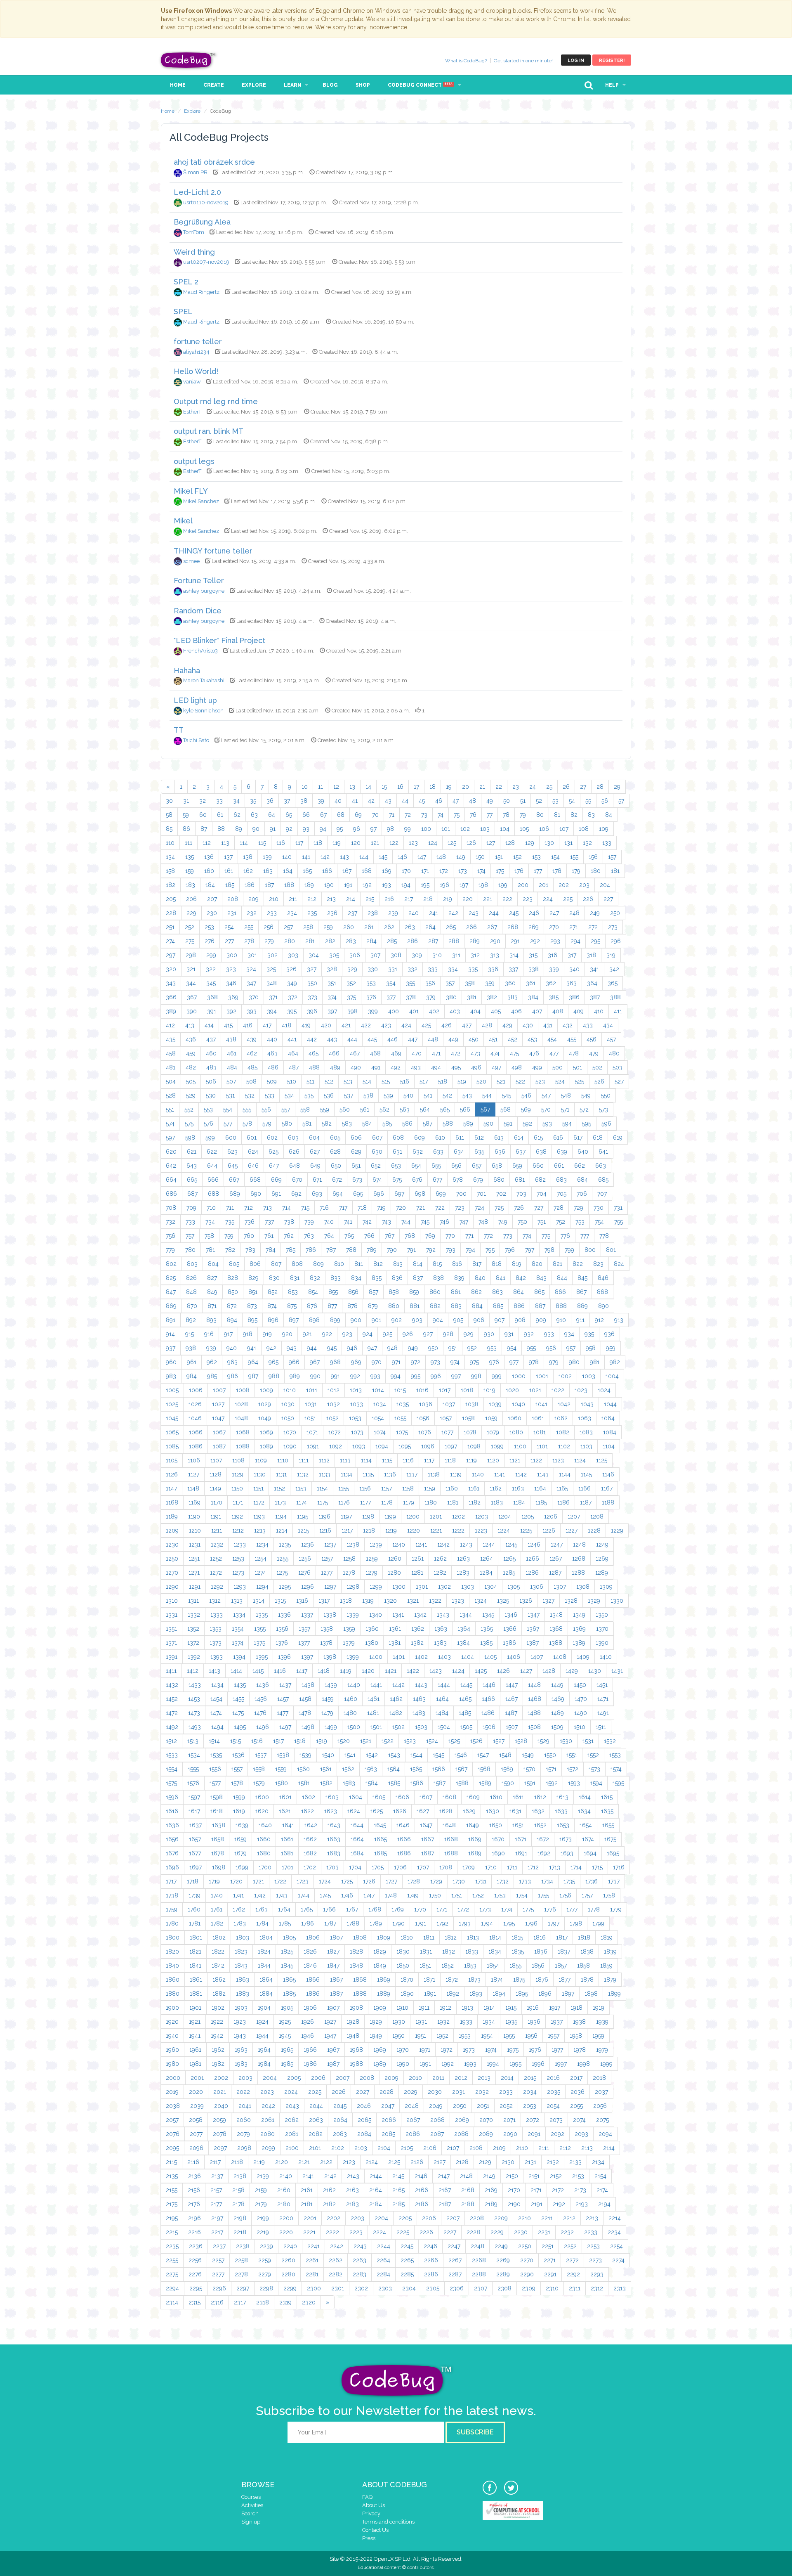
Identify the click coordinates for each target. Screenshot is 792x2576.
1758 (609, 1895)
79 (523, 815)
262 (389, 927)
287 (433, 941)
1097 (451, 1446)
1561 (326, 1769)
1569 (507, 1769)
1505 (466, 1727)
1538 (283, 1755)
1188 (608, 1502)
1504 (444, 1727)
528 (171, 1095)
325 (271, 969)
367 (192, 997)
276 (210, 941)
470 (417, 1053)
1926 (308, 2022)
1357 (304, 1629)
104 (505, 829)
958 (591, 1348)
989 (295, 1376)
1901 (195, 2008)
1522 (388, 1741)
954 (512, 1348)
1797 (554, 1923)
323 (231, 969)
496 (476, 1067)
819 (517, 1264)
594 (567, 1124)
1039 (495, 1404)
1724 (325, 1881)
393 (252, 1011)
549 (586, 1095)
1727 (391, 1881)
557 (286, 1109)
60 (203, 815)
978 (534, 1362)
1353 (216, 1629)
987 (253, 1376)
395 (292, 1011)
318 (591, 955)
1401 (399, 1657)
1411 (171, 1671)
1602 (309, 1797)
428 (487, 1025)
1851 (425, 1966)
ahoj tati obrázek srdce (214, 162)
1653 (563, 1825)
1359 (349, 1629)
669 (276, 1180)
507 (231, 1081)
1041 (541, 1404)
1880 (173, 1994)
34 (236, 801)
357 (450, 983)
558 (305, 1109)
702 (501, 1194)
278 (249, 941)
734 (210, 1222)
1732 (503, 1881)
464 (293, 1053)
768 (410, 1236)
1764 (284, 1909)
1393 (217, 1657)
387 (595, 997)
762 (289, 1236)
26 (566, 787)
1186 (563, 1502)
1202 (458, 1516)
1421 (391, 1671)
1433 (195, 1685)
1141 (500, 1474)
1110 (283, 1460)
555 (247, 1109)
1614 (585, 1797)
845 (582, 1278)
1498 (308, 1727)
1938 (579, 2022)
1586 (417, 1783)
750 (522, 1222)
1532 (610, 1741)
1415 (258, 1671)
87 (204, 829)
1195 (303, 1516)
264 (430, 927)
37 (287, 801)
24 (533, 787)
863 (497, 1292)
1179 (409, 1502)
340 (574, 969)
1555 (193, 1769)
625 (273, 1152)
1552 (593, 1755)
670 (297, 1180)
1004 (612, 1376)
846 (603, 1278)
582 (327, 1124)
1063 (585, 1418)
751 (542, 1222)
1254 (260, 1559)
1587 (440, 1783)
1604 (356, 1797)
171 (425, 871)
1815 (517, 1937)
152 (517, 857)
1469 (558, 1699)
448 (433, 1039)
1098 (474, 1446)
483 (211, 1067)
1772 (463, 1909)
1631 (515, 1811)
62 (237, 815)
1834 (495, 1952)
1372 (193, 1643)
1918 (576, 2008)
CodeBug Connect (420, 85)
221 (488, 899)
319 (611, 955)
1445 (466, 1685)
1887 (336, 1994)
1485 (465, 1713)
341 (594, 969)
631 (397, 1152)
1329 (594, 1601)
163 (268, 871)
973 (435, 1362)
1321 (413, 1601)
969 (356, 1362)
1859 (606, 1966)
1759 (172, 1909)
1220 (414, 1530)
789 (372, 1250)
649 (315, 1166)
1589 (485, 1783)
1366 (510, 1629)
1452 (172, 1699)
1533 (172, 1755)
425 (426, 1025)
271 (574, 927)
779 (170, 1250)
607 (377, 1138)
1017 (445, 1390)
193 (387, 885)
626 (294, 1152)
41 (355, 801)
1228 (594, 1530)
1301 (422, 1587)
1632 (538, 1811)
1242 (443, 1545)
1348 (556, 1615)
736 (250, 1222)
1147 (171, 1488)
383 (513, 997)
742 (367, 1222)
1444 (444, 1685)
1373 (216, 1643)
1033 (357, 1404)
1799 (598, 1923)
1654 (586, 1825)
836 (397, 1278)
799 (569, 1250)
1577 (215, 1783)
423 (386, 1025)
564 (425, 1109)
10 (305, 787)
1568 (484, 1769)
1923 (240, 2022)
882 (435, 1306)
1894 (499, 1994)
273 (613, 927)
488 (314, 1067)
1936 (534, 2022)
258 (308, 927)
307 (375, 955)
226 (588, 899)
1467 (511, 1699)
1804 (266, 1937)
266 (471, 927)
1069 (266, 1432)
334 (453, 969)
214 (351, 899)
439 (252, 1039)
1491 (603, 1713)
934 (569, 1334)
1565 (416, 1769)
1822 (218, 1952)
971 (396, 1362)
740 (329, 1222)
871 (212, 1306)
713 (268, 1208)
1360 (372, 1629)
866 (560, 1292)
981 (595, 1362)
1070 (290, 1432)
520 (481, 1081)
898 (314, 1320)
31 (186, 801)
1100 (520, 1446)
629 (356, 1152)
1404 (468, 1657)
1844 (264, 1966)
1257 (327, 1559)
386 (574, 997)
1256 (305, 1559)
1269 (602, 1559)
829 (253, 1278)
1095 (405, 1446)
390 (192, 1011)
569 (526, 1109)
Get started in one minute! (523, 61)
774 (527, 1236)
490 (356, 1067)
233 (272, 913)
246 (534, 913)
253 (209, 927)
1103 (586, 1446)
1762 (239, 1909)
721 (421, 1208)
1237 (330, 1545)
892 (191, 1320)
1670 (498, 1839)
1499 (331, 1727)
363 (572, 983)
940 (232, 1348)
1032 (334, 1404)
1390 (602, 1643)
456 (592, 1039)
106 (544, 829)
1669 (475, 1839)
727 (539, 1208)
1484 (442, 1713)
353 (371, 983)
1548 (505, 1755)
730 (599, 1208)
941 (252, 1348)
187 (269, 885)
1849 (380, 1966)
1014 (378, 1390)
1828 (356, 1952)
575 (189, 1124)
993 (375, 1376)
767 (390, 1236)
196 (444, 885)
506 (211, 1081)
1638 (219, 1825)
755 (619, 1222)
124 (433, 843)
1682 (310, 1853)
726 (519, 1208)
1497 (285, 1727)
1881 (196, 1994)
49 (490, 801)
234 (292, 913)
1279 (371, 1573)
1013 (356, 1390)
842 (521, 1278)
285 (392, 941)
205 (171, 899)
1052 (332, 1418)
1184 (519, 1502)
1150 (237, 1488)
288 (454, 941)
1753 (500, 1895)
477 (554, 1053)
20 (466, 787)
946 (352, 1348)
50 (507, 801)
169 (387, 871)
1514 (214, 1741)
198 (483, 885)
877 (332, 1306)
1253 (238, 1559)
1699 (242, 1867)
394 (272, 1011)
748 (483, 1222)
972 (416, 1362)
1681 (287, 1853)
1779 (616, 1909)
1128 (216, 1474)
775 (546, 1236)
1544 (416, 1755)
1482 (396, 1713)
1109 (261, 1460)
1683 (334, 1853)
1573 (594, 1769)
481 (171, 1067)
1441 (376, 1685)
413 (190, 1025)
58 (169, 815)
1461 (374, 1699)
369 (233, 997)
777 (585, 1236)
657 (477, 1166)
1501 (376, 1727)
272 (593, 927)
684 (582, 1180)
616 (558, 1138)
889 (582, 1306)
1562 (348, 1769)
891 (171, 1320)
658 (497, 1166)
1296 (308, 1587)
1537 (261, 1755)
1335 (262, 1615)
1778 (594, 1909)
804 (213, 1264)
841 (501, 1278)
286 (412, 941)
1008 (243, 1390)
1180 (431, 1502)
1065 (172, 1432)
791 (411, 1250)
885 (498, 1306)
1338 (330, 1615)
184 (210, 885)
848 (191, 1292)
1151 (258, 1488)
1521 (366, 1741)
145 (383, 857)
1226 (549, 1530)
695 (358, 1194)
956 (551, 1348)
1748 (391, 1895)
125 (452, 843)
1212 (238, 1530)
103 (485, 829)
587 (428, 1124)
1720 (236, 1881)
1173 (280, 1502)
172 (444, 871)
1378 (326, 1643)
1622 (308, 1811)
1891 (430, 1994)
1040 (519, 1404)
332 (412, 969)
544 (487, 1095)
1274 (260, 1573)
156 (593, 857)
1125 (602, 1460)
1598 (217, 1797)
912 (599, 1320)
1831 (426, 1952)
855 (333, 1292)
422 (366, 1025)
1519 (322, 1741)
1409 (583, 1657)
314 (514, 955)
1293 (240, 1587)
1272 (216, 1573)
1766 (329, 1909)
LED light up (195, 700)
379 (431, 997)
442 (312, 1039)
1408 (560, 1657)
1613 (562, 1797)
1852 (448, 1966)
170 (406, 871)
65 (289, 815)
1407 (537, 1657)
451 (493, 1039)
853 (293, 1292)
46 (439, 801)
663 (601, 1166)
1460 (351, 1699)
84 (609, 815)
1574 (616, 1769)
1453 (194, 1699)
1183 (497, 1502)
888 (561, 1306)
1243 (466, 1545)
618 (598, 1138)
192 (367, 885)
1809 (384, 1937)
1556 (215, 1769)
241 (434, 913)
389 (171, 1011)
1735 (569, 1881)
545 (507, 1095)
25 (549, 787)
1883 (243, 1994)
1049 (265, 1418)
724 (480, 1208)
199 (503, 885)
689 (235, 1194)
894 (232, 1320)
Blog (330, 85)
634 (459, 1152)
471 (436, 1053)
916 (209, 1334)
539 (388, 1095)
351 (332, 983)
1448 (534, 1685)
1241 (421, 1545)
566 (465, 1109)
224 (548, 899)
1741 (238, 1895)
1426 (503, 1671)
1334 (239, 1615)
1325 (503, 1601)
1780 (172, 1923)
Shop (363, 85)
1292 (217, 1587)
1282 (440, 1573)
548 (566, 1095)
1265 (509, 1559)
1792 (442, 1923)
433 (588, 1025)
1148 (193, 1488)
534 (289, 1095)
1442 (398, 1685)
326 (291, 969)
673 (357, 1180)
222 (507, 899)
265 (451, 927)
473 (475, 1053)
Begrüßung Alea (202, 222)
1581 (304, 1783)
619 (618, 1138)
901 (376, 1320)
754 (599, 1222)
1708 (446, 1867)
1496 (263, 1727)
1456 (261, 1699)
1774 (507, 1909)
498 (517, 1067)
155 (574, 857)
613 (499, 1138)
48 (473, 801)
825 (171, 1278)
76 (473, 815)
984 (192, 1376)
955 (531, 1348)
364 (592, 983)
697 (399, 1194)
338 (534, 969)
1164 (540, 1488)
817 (477, 1264)
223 (528, 899)
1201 (436, 1516)
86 (186, 829)
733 (190, 1222)
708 (171, 1208)
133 (607, 843)
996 (436, 1376)
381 (472, 997)
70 (375, 815)
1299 (376, 1587)
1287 (555, 1573)
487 (294, 1067)
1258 (349, 1559)
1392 (194, 1657)
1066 (196, 1432)
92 (289, 829)
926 (408, 1334)
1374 (238, 1643)
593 (547, 1124)
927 (428, 1334)
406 (516, 1011)
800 (590, 1250)
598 (190, 1138)
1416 (280, 1671)
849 (212, 1292)
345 (211, 983)
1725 (347, 1881)
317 (572, 955)
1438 (308, 1685)
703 (521, 1194)
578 (247, 1124)
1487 (511, 1713)
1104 (609, 1446)
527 (619, 1081)
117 (299, 843)
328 (332, 969)
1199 (390, 1516)
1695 (613, 1853)
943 (292, 1348)
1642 (311, 1825)
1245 (511, 1545)
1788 (353, 1923)
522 (520, 1081)
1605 (379, 1797)
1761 (217, 1909)
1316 (302, 1601)
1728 (414, 1881)
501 (577, 1067)
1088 (243, 1446)
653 (396, 1166)
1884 (266, 1994)
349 (292, 983)
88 (221, 829)
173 (463, 871)
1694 (590, 1853)
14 (368, 787)
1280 (394, 1573)
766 (369, 1236)
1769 (398, 1909)
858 (394, 1292)
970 (377, 1362)
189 (309, 885)
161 (229, 871)
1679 (240, 1853)
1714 (576, 1867)
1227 (572, 1530)
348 (272, 983)
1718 (193, 1881)
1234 (262, 1545)
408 (558, 1011)
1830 (403, 1952)
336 (493, 969)
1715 (597, 1867)
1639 (242, 1825)
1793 (465, 1923)
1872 (452, 1980)
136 (209, 857)
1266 (533, 1559)
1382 (417, 1643)
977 (514, 1362)
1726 (369, 1881)
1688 (451, 1853)
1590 (508, 1783)
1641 (288, 1825)
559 (325, 1109)
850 (233, 1292)
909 (541, 1320)
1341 (398, 1615)
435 (171, 1039)
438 (231, 1039)
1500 (354, 1727)
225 (568, 899)
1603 (332, 1797)
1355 (260, 1629)
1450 (580, 1685)
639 (562, 1152)
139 (267, 857)
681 (520, 1180)
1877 (565, 1980)
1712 (533, 1867)
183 (190, 885)
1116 (408, 1460)
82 (574, 815)
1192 (237, 1516)
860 (435, 1292)
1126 (172, 1474)
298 (191, 955)
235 (312, 913)
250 (615, 913)
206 (191, 899)
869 (171, 1306)
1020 (512, 1390)
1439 (331, 1685)
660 (538, 1166)
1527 (499, 1741)
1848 (356, 1966)
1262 (440, 1559)
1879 (610, 1980)
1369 (579, 1629)
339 (554, 969)
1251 (194, 1559)
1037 (449, 1404)
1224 (504, 1530)
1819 (607, 1937)
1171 (238, 1502)
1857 (561, 1966)
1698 (219, 1867)
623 (232, 1152)
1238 (353, 1545)
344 (191, 983)
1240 (399, 1545)
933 (549, 1334)
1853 (470, 1966)
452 (513, 1039)
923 (347, 1334)
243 (474, 913)
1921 (195, 2022)
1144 (565, 1474)
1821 (195, 1952)
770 (450, 1236)
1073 (357, 1432)
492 (396, 1067)
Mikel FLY (191, 491)
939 (211, 1348)
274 (170, 941)
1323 (458, 1601)
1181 (453, 1502)
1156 (365, 1488)
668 (255, 1180)
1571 (551, 1769)
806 (255, 1264)
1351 (171, 1629)
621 (192, 1152)
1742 (260, 1895)
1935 (511, 2022)
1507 (512, 1727)
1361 (395, 1629)
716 (324, 1208)
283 (351, 941)
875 (292, 1306)
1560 (303, 1769)
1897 (568, 1994)
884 (477, 1306)
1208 (597, 1516)
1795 (509, 1923)
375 (351, 997)
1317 (324, 1601)
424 (406, 1025)
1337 (307, 1615)
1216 (325, 1530)
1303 (468, 1587)
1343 (443, 1615)
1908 (356, 2008)
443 (332, 1039)
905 (458, 1320)
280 (290, 941)
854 (313, 1292)
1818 (584, 1937)
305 (334, 955)
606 (356, 1138)
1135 (368, 1474)
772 (488, 1236)
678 (458, 1180)
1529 (543, 1741)
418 (286, 1025)
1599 (239, 1797)
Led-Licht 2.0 (197, 192)
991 (335, 1376)
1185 (541, 1502)
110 (170, 843)
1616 (172, 1811)
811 (359, 1264)
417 (267, 1025)
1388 (556, 1643)
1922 (217, 2022)
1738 (172, 1895)
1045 (172, 1418)
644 (212, 1166)
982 (615, 1362)
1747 (369, 1895)
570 (546, 1109)
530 (211, 1095)
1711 (512, 1867)
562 (384, 1109)
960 (171, 1362)
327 (312, 969)
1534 (194, 1755)
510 (292, 1081)
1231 (195, 1545)
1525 (454, 1741)
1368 (556, 1629)
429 (507, 1025)
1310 (172, 1601)
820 (537, 1264)
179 (576, 871)
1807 (336, 1937)
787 (331, 1250)
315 (533, 955)
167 (347, 871)
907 (500, 1320)
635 (479, 1152)
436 (191, 1039)
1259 (372, 1559)
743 (387, 1222)
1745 (325, 1895)
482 (191, 1067)
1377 (304, 1643)
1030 (288, 1404)
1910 (402, 2008)
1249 (602, 1545)
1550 (550, 1755)
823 (598, 1264)
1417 (302, 1671)
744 (406, 1222)
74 (441, 815)
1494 (217, 1727)
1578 (237, 1783)
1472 (172, 1713)
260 (349, 927)
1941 (195, 2036)
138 (248, 857)
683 (561, 1180)
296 (616, 941)
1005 (172, 1390)
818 (497, 1264)
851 (253, 1292)
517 (424, 1081)
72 (408, 815)
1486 (488, 1713)
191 (348, 885)
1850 (403, 1966)
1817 (562, 1937)
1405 (490, 1657)
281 (310, 941)
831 (295, 1278)
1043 (587, 1404)
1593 (574, 1783)
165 (307, 871)
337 (513, 969)
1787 (330, 1923)
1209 (172, 1530)
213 (331, 899)
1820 (172, 1952)
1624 (354, 1811)
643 (192, 1166)
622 (212, 1152)
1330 (617, 1601)
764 (329, 1236)
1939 (602, 2022)
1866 (313, 1980)
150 (480, 857)
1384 (463, 1643)
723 (460, 1208)
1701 (288, 1867)
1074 (380, 1432)
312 (475, 955)
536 (329, 1095)
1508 (534, 1727)
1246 (534, 1545)
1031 (311, 1404)
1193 (259, 1516)
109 (604, 829)
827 (212, 1278)
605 (335, 1138)
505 (191, 1081)
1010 (290, 1390)
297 (171, 955)
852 (273, 1292)
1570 (529, 1769)
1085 (172, 1446)
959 (611, 1348)
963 (232, 1362)
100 (426, 829)
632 (418, 1152)
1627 (423, 1811)
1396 (284, 1657)
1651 (518, 1825)
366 (171, 997)
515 (386, 1081)
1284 (486, 1573)
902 (397, 1320)
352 (351, 983)
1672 (543, 1839)
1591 (530, 1783)
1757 (587, 1895)
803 (192, 1264)
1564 (394, 1769)
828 (233, 1278)
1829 (380, 1952)
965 (273, 1362)
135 (190, 857)
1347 (534, 1615)
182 (171, 885)
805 (234, 1264)
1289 (602, 1573)
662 (580, 1166)
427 (467, 1025)
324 (251, 969)
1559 (281, 1769)
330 (373, 969)
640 (583, 1152)
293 (555, 941)
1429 (572, 1671)
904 (438, 1320)
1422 (413, 1671)
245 (514, 913)
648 (295, 1166)
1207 (574, 1516)
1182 (475, 1502)
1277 (327, 1573)
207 (212, 899)
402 (434, 1011)
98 (390, 829)
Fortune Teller (199, 581)
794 (470, 1250)
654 (416, 1166)
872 (232, 1306)
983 (171, 1376)
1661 (287, 1839)
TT (179, 730)
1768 (375, 1909)
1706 (400, 1867)
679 (478, 1180)
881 (415, 1306)
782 (230, 1250)
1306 (537, 1587)
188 (289, 885)
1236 (308, 1545)
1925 (285, 2022)
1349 (579, 1615)
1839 (610, 1952)
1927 (330, 2022)
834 (356, 1278)
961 (192, 1362)
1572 (573, 1769)
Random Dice (198, 611)
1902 (218, 2008)
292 (535, 941)
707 (602, 1194)
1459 (328, 1699)
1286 (532, 1573)
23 (516, 787)
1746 (347, 1895)
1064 (608, 1418)
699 (441, 1194)
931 (509, 1334)
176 (519, 871)
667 (234, 1180)
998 (476, 1376)
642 (171, 1166)
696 (379, 1194)
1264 (487, 1559)
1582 (326, 1783)
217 (409, 899)
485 (252, 1067)
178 (557, 871)
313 (495, 955)
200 (523, 885)
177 (538, 871)
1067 (219, 1432)
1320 (390, 1601)
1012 (334, 1390)
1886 (313, 1994)
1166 (585, 1488)
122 (394, 843)
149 (461, 857)
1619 (239, 1811)
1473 (194, 1713)
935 (589, 1334)
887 (540, 1306)
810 (339, 1264)
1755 (543, 1895)
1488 (534, 1713)
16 (400, 787)
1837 (564, 1952)
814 (418, 1264)
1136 (390, 1474)
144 (364, 857)
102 (465, 829)
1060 (515, 1418)
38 (304, 801)
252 (190, 927)
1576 (193, 1783)
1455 (238, 1699)
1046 (195, 1418)
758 (209, 1236)
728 (559, 1208)
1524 (432, 1741)
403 (455, 1011)
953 (492, 1348)
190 (329, 885)
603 (293, 1138)
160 (209, 871)
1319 (368, 1601)
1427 (526, 1671)
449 (453, 1039)
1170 (217, 1502)
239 (393, 913)
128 (510, 843)
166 (327, 871)
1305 (514, 1587)
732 (171, 1222)
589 (468, 1124)
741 (348, 1222)
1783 (240, 1923)
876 (312, 1306)
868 (602, 1292)
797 (530, 1250)
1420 (368, 1671)
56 (605, 801)
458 (171, 1053)
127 (491, 843)
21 (482, 787)
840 (480, 1278)
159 (190, 871)
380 (451, 997)
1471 (603, 1699)
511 (310, 1081)
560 (345, 1109)
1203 (482, 1516)
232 (252, 913)
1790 (398, 1923)
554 (228, 1109)
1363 (441, 1629)
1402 (421, 1657)
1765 (307, 1909)
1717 (171, 1881)
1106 (194, 1460)
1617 (194, 1811)
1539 (305, 1755)
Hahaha (187, 671)
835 (377, 1278)
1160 (452, 1488)
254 (229, 927)
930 (489, 1334)
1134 (346, 1474)
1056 (423, 1418)
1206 (551, 1516)
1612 (540, 1797)
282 (330, 941)
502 (597, 1067)
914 (170, 1334)
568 (506, 1109)
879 (373, 1306)
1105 (172, 1460)
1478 (305, 1713)
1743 (282, 1895)
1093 (359, 1446)
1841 (195, 1966)
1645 (380, 1825)
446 (392, 1039)
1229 (617, 1530)
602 (272, 1138)
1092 (336, 1446)
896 (273, 1320)
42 (371, 801)
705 (562, 1194)
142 (325, 857)
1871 (429, 1980)
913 (619, 1320)
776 (565, 1236)
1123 (558, 1460)
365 (613, 983)
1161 (474, 1488)
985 (212, 1376)
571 (565, 1109)
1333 (217, 1615)
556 (266, 1109)
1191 (216, 1516)
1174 (302, 1502)
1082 (563, 1432)
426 (447, 1025)
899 (335, 1320)
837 (418, 1278)
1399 (353, 1657)
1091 (313, 1446)
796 (510, 1250)
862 (476, 1292)
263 (410, 927)
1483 (419, 1713)
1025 (172, 1404)
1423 (436, 1671)
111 (189, 843)
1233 (240, 1545)
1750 (435, 1895)
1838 (587, 1952)
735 (230, 1222)
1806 (313, 1937)
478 (574, 1053)
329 (352, 969)
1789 (376, 1923)
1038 (472, 1404)
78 (506, 815)
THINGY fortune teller (213, 551)
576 (209, 1124)
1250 (172, 1559)
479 (594, 1053)
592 (527, 1124)
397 (332, 1011)
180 (596, 871)
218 (428, 899)
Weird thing (194, 252)
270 (554, 927)
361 (531, 983)
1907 (333, 2008)
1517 (278, 1741)
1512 (171, 1741)
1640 (265, 1825)
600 (231, 1138)
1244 (489, 1545)
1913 (467, 2008)
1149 (215, 1488)
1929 (376, 2022)
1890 (407, 1994)
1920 (172, 2022)
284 (371, 941)
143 (344, 857)
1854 (493, 1966)
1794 (487, 1923)
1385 (486, 1643)
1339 (353, 1615)
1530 (566, 1741)
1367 (533, 1629)
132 (587, 843)
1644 (357, 1825)
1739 (194, 1895)
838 (438, 1278)
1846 (310, 1966)
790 (392, 1250)
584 (367, 1124)
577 (228, 1124)
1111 (304, 1460)
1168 (172, 1502)
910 (561, 1320)
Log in (576, 60)
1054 (378, 1418)
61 (220, 815)
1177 (365, 1502)
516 (405, 1081)
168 (367, 871)
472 (456, 1053)
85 (169, 829)
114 (244, 843)
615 (538, 1138)
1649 (473, 1825)
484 (232, 1067)
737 (269, 1222)
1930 (399, 2022)
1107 (216, 1460)
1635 (607, 1811)
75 (457, 815)
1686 (404, 1853)
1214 (282, 1530)
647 (274, 1166)
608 (398, 1138)
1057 (446, 1418)
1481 (373, 1713)
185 (230, 885)
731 (618, 1208)
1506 (489, 1727)
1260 (395, 1559)
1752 (478, 1895)
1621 (285, 1811)
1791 (421, 1923)
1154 (322, 1488)
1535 (216, 1755)
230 (212, 913)
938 (191, 1348)
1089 (266, 1446)
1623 (331, 1811)
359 (490, 983)
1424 (458, 1671)
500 (557, 1067)
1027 (218, 1404)
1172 (259, 1502)
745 (425, 1222)
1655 (608, 1825)
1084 (610, 1432)
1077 (447, 1432)
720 (401, 1208)
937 (171, 1348)
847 (171, 1292)
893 (211, 1320)
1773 (485, 1909)
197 (464, 885)
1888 (360, 1994)
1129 (238, 1474)
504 (171, 1081)
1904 (264, 2008)
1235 (285, 1545)
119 (337, 843)
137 (228, 857)
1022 (558, 1390)
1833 (472, 1952)
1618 (217, 1811)
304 (314, 955)
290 (495, 941)
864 (519, 1292)
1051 (310, 1418)
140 (287, 857)
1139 (456, 1474)
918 (248, 1334)
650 (336, 1166)
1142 (521, 1474)
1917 (555, 2008)
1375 (259, 1643)
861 (456, 1292)
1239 (376, 1545)
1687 (428, 1853)
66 (306, 815)
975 (474, 1362)
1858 (583, 1966)
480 (614, 1053)
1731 (481, 1881)
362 (551, 983)
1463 (419, 1699)
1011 (312, 1390)
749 (503, 1222)
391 (212, 1011)
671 (317, 1180)
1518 (300, 1741)
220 (468, 899)
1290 (172, 1587)
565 (445, 1109)
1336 (284, 1615)
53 (555, 801)
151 (499, 857)
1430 (595, 1671)
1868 (360, 1980)
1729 (436, 1881)
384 (533, 997)
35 (253, 801)
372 (293, 997)
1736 (592, 1881)
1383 (440, 1643)
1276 (304, 1573)
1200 (413, 1516)
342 (614, 969)
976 (494, 1362)
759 (229, 1236)
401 (414, 1011)
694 (338, 1194)
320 (171, 969)
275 (190, 941)
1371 (171, 1643)
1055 (400, 1418)
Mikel (183, 521)
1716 (619, 1867)
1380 (372, 1643)
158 (170, 871)
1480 (350, 1713)
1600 (262, 1797)
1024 (604, 1390)
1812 (451, 1937)
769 (430, 1236)
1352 (193, 1629)
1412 (193, 1671)
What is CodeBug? (466, 61)
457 (611, 1039)
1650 (496, 1825)
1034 (380, 1404)
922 (327, 1334)
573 (603, 1109)
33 (219, 801)
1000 (519, 1376)
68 (341, 815)
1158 (408, 1488)
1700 (265, 1867)
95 (340, 829)
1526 (476, 1741)
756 (171, 1236)
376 (371, 997)
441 (292, 1039)
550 (606, 1095)
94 (323, 829)
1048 (241, 1418)
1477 (283, 1713)
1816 (540, 1937)
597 (170, 1138)
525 (580, 1081)
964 (253, 1362)
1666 (404, 1839)
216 (389, 899)
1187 (586, 1502)
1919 (599, 2008)
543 (467, 1095)
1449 (557, 1685)
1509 (557, 1727)
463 (272, 1053)
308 (396, 955)
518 (443, 1081)
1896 (545, 1994)
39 (321, 801)
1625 (377, 1811)
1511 (601, 1727)
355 (410, 983)
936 (609, 1334)
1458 (305, 1699)
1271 (194, 1573)
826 (191, 1278)
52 (539, 801)
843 (541, 1278)
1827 (333, 1952)
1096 (428, 1446)
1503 (421, 1727)
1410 (606, 1657)
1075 (402, 1432)
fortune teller (198, 342)
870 (192, 1306)
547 (546, 1095)
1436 (263, 1685)
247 (554, 913)
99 (408, 829)
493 (416, 1067)
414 (209, 1025)
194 (406, 885)
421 (346, 1025)
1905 (287, 2008)
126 (471, 843)
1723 (303, 1881)
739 (309, 1222)
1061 (538, 1418)
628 (335, 1152)
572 (584, 1109)
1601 (285, 1797)
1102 (564, 1446)
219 (448, 899)
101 (446, 829)
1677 (195, 1853)
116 (281, 843)
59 (186, 815)
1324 (481, 1601)
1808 (360, 1937)
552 (189, 1109)
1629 (469, 1811)
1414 (236, 1671)
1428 (549, 1671)
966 (294, 1362)
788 (351, 1250)
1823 (241, 1952)
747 (464, 1222)
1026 (195, 1404)
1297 (330, 1587)
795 (490, 1250)
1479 (327, 1713)
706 (582, 1194)
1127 (194, 1474)
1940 (172, 2036)
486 (273, 1067)
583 (347, 1124)
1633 (561, 1811)
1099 (497, 1446)
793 (451, 1250)
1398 (330, 1657)
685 (603, 1180)
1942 (217, 2036)
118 (318, 843)
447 (413, 1039)
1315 (280, 1601)
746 (444, 1222)
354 (391, 983)
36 (270, 801)
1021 (535, 1390)
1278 (349, 1573)
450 (474, 1039)
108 (584, 829)
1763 (262, 1909)
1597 (194, 1797)
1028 (241, 1404)
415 (228, 1025)
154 (555, 857)
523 (540, 1081)
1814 (495, 1937)
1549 (528, 1755)
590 (488, 1124)
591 (508, 1124)
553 (208, 1109)
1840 (172, 1966)
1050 (288, 1418)
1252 (216, 1559)
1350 (602, 1615)
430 (528, 1025)
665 (192, 1180)
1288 (578, 1573)
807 (276, 1264)
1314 (259, 1601)
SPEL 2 (186, 282)
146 (402, 857)
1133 (325, 1474)
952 (472, 1348)
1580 (282, 1783)
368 (212, 997)
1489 (557, 1713)
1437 (285, 1685)
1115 (387, 1460)
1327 (548, 1601)
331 (393, 969)
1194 (281, 1516)
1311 (193, 1601)
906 (479, 1320)
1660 (264, 1839)
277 (229, 941)
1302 (444, 1587)
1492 (172, 1727)
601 (252, 1138)
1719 (214, 1881)
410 (599, 1011)
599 (210, 1138)
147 (422, 857)
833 (336, 1278)
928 (448, 1334)
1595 (618, 1783)
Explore (254, 85)
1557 (237, 1769)
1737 (614, 1881)
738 (289, 1222)
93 (306, 829)
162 (248, 871)
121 (375, 843)
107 (564, 829)
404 (475, 1011)
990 (315, 1376)
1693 (567, 1853)
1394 (239, 1657)
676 (417, 1180)
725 (499, 1208)
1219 (391, 1530)
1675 (610, 1839)
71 (392, 815)
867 (581, 1292)
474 (495, 1053)
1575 (171, 1783)
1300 (399, 1587)
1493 (195, 1727)
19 (449, 787)
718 (362, 1208)
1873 (474, 1980)
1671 (521, 1839)
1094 (382, 1446)
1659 (240, 1839)
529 (191, 1095)
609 (420, 1138)
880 (394, 1306)
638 (541, 1152)
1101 (542, 1446)
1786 (308, 1923)
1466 (488, 1699)
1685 (381, 1853)
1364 (464, 1629)
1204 (505, 1516)
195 (425, 885)
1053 (355, 1418)
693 (317, 1194)
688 (213, 1194)
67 (323, 815)
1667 (428, 1839)
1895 (522, 1994)
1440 (354, 1685)
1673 (566, 1839)
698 (420, 1194)
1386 (509, 1643)
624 (253, 1152)
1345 (488, 1615)
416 (248, 1025)
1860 (173, 1980)
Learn (292, 85)
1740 (217, 1895)
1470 (581, 1699)
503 (618, 1067)
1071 (312, 1432)
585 (387, 1124)
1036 (426, 1404)
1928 (353, 2022)
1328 (571, 1601)
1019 (489, 1390)
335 (473, 969)
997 (456, 1376)
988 (274, 1376)
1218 (369, 1530)
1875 (519, 1980)
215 (370, 899)
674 (377, 1180)
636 (500, 1152)
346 (231, 983)
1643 (334, 1825)
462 (252, 1053)
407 (537, 1011)
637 (521, 1152)
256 (269, 927)
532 (250, 1095)
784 (271, 1250)
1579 (259, 1783)
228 (171, 913)
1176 (344, 1502)
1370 (602, 1629)
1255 (283, 1559)
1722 (280, 1881)
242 (453, 913)
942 (271, 1348)
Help (612, 85)
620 (171, 1152)
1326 (526, 1601)
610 (440, 1138)
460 (211, 1053)
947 (372, 1348)
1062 (561, 1418)
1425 (481, 1671)
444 (352, 1039)
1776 (550, 1909)
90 (256, 829)
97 (374, 829)
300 (232, 955)
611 (460, 1138)
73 (424, 815)
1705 (378, 1867)
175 (500, 871)
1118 (450, 1460)
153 (536, 857)
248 (574, 913)
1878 (587, 1980)
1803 (243, 1937)
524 (560, 1081)
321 (191, 969)
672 (337, 1180)
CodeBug (189, 60)
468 (375, 1053)
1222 (458, 1530)
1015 (400, 1390)
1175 (323, 1502)
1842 (218, 1966)
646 (253, 1166)
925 (388, 1334)
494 (436, 1067)
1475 (238, 1713)
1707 (423, 1867)
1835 (518, 1952)
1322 (435, 1601)
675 (397, 1180)
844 (562, 1278)
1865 (289, 1980)
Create (214, 85)
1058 (468, 1418)
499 (537, 1067)
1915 (511, 2008)
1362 (418, 1629)
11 (321, 787)
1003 (589, 1376)
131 (568, 843)
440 (272, 1039)
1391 (172, 1657)
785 (291, 1250)
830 (274, 1278)
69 (358, 815)
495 (456, 1067)
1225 (526, 1530)
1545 (438, 1755)
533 (270, 1095)
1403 (444, 1657)
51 (523, 801)
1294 (262, 1587)
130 (549, 843)
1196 (324, 1516)
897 (294, 1320)
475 (514, 1053)
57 (621, 801)
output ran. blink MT (209, 431)
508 (251, 1081)
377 (391, 997)
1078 (470, 1432)
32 (203, 801)
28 (600, 787)
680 (499, 1180)
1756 (565, 1895)
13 (352, 787)
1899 (614, 1994)
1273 (238, 1573)
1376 (282, 1643)
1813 (473, 1937)
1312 (215, 1601)
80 (540, 815)
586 (407, 1124)
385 (554, 997)
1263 (463, 1559)
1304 (491, 1587)
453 (532, 1039)
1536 (238, 1755)
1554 (172, 1769)
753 (580, 1222)
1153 (301, 1488)
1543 (394, 1755)
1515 (236, 1741)
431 (548, 1025)
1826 (310, 1952)
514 (367, 1081)
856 (353, 1292)
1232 (217, 1545)
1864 (266, 1980)
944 (312, 1348)
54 (572, 801)
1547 (483, 1755)
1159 (430, 1488)
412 (170, 1025)
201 (543, 885)
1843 (241, 1966)
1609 (473, 1797)
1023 (581, 1390)
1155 (344, 1488)
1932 (443, 2022)
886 (519, 1306)
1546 (461, 1755)
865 (539, 1292)
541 (428, 1095)
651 (356, 1166)
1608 (449, 1797)
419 (306, 1025)
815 (437, 1264)
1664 (357, 1839)
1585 (394, 1783)
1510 (580, 1727)
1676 (172, 1853)
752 (561, 1222)
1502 (398, 1727)
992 (355, 1376)
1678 (218, 1853)
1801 (196, 1937)
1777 (572, 1909)
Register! (612, 60)
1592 (552, 1783)
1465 (465, 1699)
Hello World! (196, 371)
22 (499, 787)
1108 (238, 1460)
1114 (366, 1460)
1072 (335, 1432)
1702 (310, 1867)
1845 (287, 1966)
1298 (353, 1587)
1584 (372, 1783)
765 (349, 1236)
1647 (426, 1825)
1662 (310, 1839)
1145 (586, 1474)
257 (288, 927)
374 (332, 997)
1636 (172, 1825)
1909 (380, 2008)
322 (211, 969)
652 (376, 1166)
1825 (287, 1952)
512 (329, 1081)
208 (233, 899)
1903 (241, 2008)
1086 (196, 1446)
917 (228, 1334)
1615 (607, 1797)
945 (332, 1348)
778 (604, 1236)
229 (191, 913)
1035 (403, 1404)
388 (615, 997)
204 (605, 885)
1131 (281, 1474)
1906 (310, 2008)
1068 (243, 1432)
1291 (195, 1587)
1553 (615, 1755)
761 (269, 1236)
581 (307, 1124)
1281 (417, 1573)
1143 (543, 1474)
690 (256, 1194)
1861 (196, 1980)
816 (457, 1264)
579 (267, 1124)
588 (448, 1124)
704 (542, 1194)
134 (170, 857)
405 (496, 1011)
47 (456, 801)
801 (611, 1250)
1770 (420, 1909)
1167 (607, 1488)
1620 (262, 1811)
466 (334, 1053)
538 (368, 1095)
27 (583, 787)
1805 (289, 1937)
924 (368, 1334)
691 (276, 1194)
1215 (303, 1530)
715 (305, 1208)
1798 (576, 1923)
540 (408, 1095)
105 (524, 829)
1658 (218, 1839)
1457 (283, 1699)
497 (496, 1067)
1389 (579, 1643)
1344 (466, 1615)
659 (517, 1166)
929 (469, 1334)
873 (252, 1306)
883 (456, 1306)
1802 (219, 1937)
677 (437, 1180)
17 (416, 787)
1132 (303, 1474)
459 (191, 1053)
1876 (542, 1980)
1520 (344, 1741)
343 (171, 983)
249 (595, 913)
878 (352, 1306)
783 (250, 1250)
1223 (481, 1530)
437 (211, 1039)
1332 (194, 1615)
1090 (290, 1446)
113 (225, 843)
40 (338, 801)
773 (508, 1236)
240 (414, 913)
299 (211, 955)
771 (469, 1236)
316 (553, 955)
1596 (172, 1797)
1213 (260, 1530)
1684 (357, 1853)
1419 (346, 1671)
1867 (336, 1980)
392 (231, 1011)
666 (213, 1180)
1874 (497, 1980)
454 (552, 1039)
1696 (172, 1867)
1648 (449, 1825)
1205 (528, 1516)
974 (455, 1362)
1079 (493, 1432)
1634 (584, 1811)
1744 (304, 1895)
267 (492, 927)
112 (207, 843)
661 (559, 1166)
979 (554, 1362)
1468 (535, 1699)
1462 (396, 1699)
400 (394, 1011)
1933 (466, 2022)
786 (311, 1250)
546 (526, 1095)
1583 (349, 1783)
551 (170, 1109)
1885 (289, 1994)
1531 (588, 1741)
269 (534, 927)
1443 (421, 1685)
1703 (332, 1867)
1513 (193, 1741)
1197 (346, 1516)
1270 (172, 1573)
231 (232, 913)
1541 (350, 1755)
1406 (514, 1657)
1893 (476, 1994)
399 (373, 1011)
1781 (195, 1923)
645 (233, 1166)
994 (396, 1376)
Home (178, 85)
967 (315, 1362)
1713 (555, 1867)
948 (392, 1348)
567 (485, 1109)
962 (212, 1362)
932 (529, 1334)
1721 (258, 1881)
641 (603, 1152)
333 (433, 969)
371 (273, 997)
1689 (475, 1853)
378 (411, 997)
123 (413, 843)
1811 (429, 1937)
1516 (257, 1741)
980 (574, 1362)
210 (274, 899)
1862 (219, 1980)
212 (312, 899)
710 (211, 1208)
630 (377, 1152)
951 (453, 1348)
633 (438, 1152)
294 (575, 941)
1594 (596, 1783)
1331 (172, 1615)
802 (171, 1264)
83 (591, 815)
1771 (442, 1909)
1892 (453, 1994)
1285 (509, 1573)
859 (414, 1292)
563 (405, 1109)
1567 (461, 1769)
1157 (387, 1488)
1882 (219, 1994)
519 (462, 1081)
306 (355, 955)
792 (431, 1250)
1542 (372, 1755)
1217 (347, 1530)
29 (617, 787)
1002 (565, 1376)
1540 (328, 1755)
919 (267, 1334)
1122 (536, 1460)
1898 (591, 1994)
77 (490, 815)
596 (606, 1124)
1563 (371, 1769)
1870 (407, 1980)
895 (252, 1320)
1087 (219, 1446)
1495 (240, 1727)
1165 (562, 1488)
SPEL (183, 311)
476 (534, 1053)
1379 (349, 1643)
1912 (445, 2008)
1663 (334, 1839)
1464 (442, 1699)
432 (568, 1025)
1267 (556, 1559)
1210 (195, 1530)
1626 (400, 1811)
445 (372, 1039)
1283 (463, 1573)
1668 (451, 1839)
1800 (173, 1937)
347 (251, 983)
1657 (195, 1839)
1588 (462, 1783)
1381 (395, 1643)
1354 (238, 1629)
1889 (384, 1994)
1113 (345, 1460)
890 (603, 1306)
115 (262, 843)
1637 (196, 1825)
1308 (583, 1587)
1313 (237, 1601)
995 (416, 1376)
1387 (533, 1643)
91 (273, 829)
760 (249, 1236)
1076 (425, 1432)
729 (579, 1208)
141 (306, 857)
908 (520, 1320)
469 (396, 1053)
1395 (262, 1657)
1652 (540, 1825)
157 (612, 857)
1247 (557, 1545)
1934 (489, 2022)
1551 (572, 1755)
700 (461, 1194)
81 (557, 815)
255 (249, 927)
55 (588, 801)
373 (312, 997)
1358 (327, 1629)
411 (618, 1011)
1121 (515, 1460)
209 (253, 899)
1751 (457, 1895)
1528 (521, 1741)
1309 (606, 1587)
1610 (496, 1797)
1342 (420, 1615)
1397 (307, 1657)
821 (557, 1264)
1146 (608, 1474)
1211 (217, 1530)
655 (436, 1166)
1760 (194, 1909)
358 (470, 983)
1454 (216, 1699)
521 (501, 1081)
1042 (564, 1404)
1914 (489, 2008)
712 (249, 1208)
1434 (217, 1685)
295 (595, 941)
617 (578, 1138)
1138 (434, 1474)
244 (494, 913)
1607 (426, 1797)
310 (437, 955)
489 (335, 1067)
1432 (172, 1685)
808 (297, 1264)
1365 (487, 1629)
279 (269, 941)
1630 (493, 1811)
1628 (446, 1811)
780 (190, 1250)
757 (190, 1236)
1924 (262, 2022)
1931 (421, 2022)
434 (608, 1025)
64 (272, 815)
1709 (469, 1867)
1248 (579, 1545)
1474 (216, 1713)
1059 (491, 1418)
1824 (264, 1952)
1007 (219, 1390)
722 (440, 1208)
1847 (333, 1966)
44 (405, 801)
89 (239, 829)
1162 (496, 1488)
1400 (376, 1657)
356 (430, 983)
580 (287, 1124)
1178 (387, 1502)
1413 (214, 1671)
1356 (282, 1629)
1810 (407, 1937)
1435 (240, 1685)
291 (515, 941)
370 (254, 997)
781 (210, 1250)
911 (580, 1320)
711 (230, 1208)
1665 (381, 1839)
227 (608, 899)
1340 (376, 1615)
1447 (512, 1685)
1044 (610, 1404)
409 (579, 1011)
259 (328, 927)
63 (254, 815)
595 (587, 1124)
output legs (194, 461)
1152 (279, 1488)
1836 (541, 1952)
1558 (259, 1769)
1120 (493, 1460)
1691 (521, 1853)
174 (481, 871)
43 (388, 801)
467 (355, 1053)
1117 (429, 1460)
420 (326, 1025)
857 (374, 1292)
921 (307, 1334)
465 (313, 1053)
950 (433, 1348)
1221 (436, 1530)
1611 (518, 1797)
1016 (422, 1390)
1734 (547, 1881)
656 (456, 1166)
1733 (525, 1881)
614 (519, 1138)
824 (619, 1264)
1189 (172, 1516)
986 (233, 1376)
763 (309, 1236)
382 (492, 997)
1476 (260, 1713)
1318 (346, 1601)
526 (599, 1081)
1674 (588, 1839)
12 (336, 787)
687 (192, 1194)
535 (309, 1095)
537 (349, 1095)
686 (171, 1194)
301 (252, 955)
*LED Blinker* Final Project (219, 640)
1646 (403, 1825)
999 (497, 1376)
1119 (471, 1460)
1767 (352, 1909)
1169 (194, 1502)
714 (286, 1208)
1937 (557, 2022)
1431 (617, 1671)
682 (540, 1180)
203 (584, 885)
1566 (439, 1769)
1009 (266, 1390)
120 (356, 843)
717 (343, 1208)
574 (170, 1124)
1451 (602, 1685)
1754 (522, 1895)
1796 (531, 1923)
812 (378, 1264)
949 (413, 1348)
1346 (511, 1615)
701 (481, 1194)
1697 (196, 1867)
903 (417, 1320)
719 (381, 1208)
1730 (459, 1881)
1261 (418, 1559)
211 (293, 899)
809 (318, 1264)
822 (578, 1264)
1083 (586, 1432)
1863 (243, 1980)
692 (296, 1194)
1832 (449, 1952)
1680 (264, 1853)
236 (332, 913)
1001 (542, 1376)
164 (288, 871)
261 (369, 927)
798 (549, 1250)
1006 (196, 1390)
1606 (402, 1797)
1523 (410, 1741)
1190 (194, 1516)
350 (312, 983)
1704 (355, 1867)
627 (315, 1152)
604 (314, 1138)
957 (571, 1348)
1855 (515, 1966)
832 (315, 1278)
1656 (172, 1839)
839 (459, 1278)
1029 (265, 1404)
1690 (498, 1853)
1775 (528, 1909)
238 (373, 913)
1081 (540, 1432)
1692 (544, 1853)
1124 (580, 1460)
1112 (324, 1460)
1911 (424, 2008)
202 (564, 885)
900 (356, 1320)
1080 (516, 1432)
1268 (579, 1559)
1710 (491, 1867)
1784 (262, 1923)
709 (191, 1208)
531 (230, 1095)
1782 (217, 1923)
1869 (384, 1980)
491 (376, 1067)
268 (513, 927)
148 (441, 857)
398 (352, 1011)
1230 (172, 1545)
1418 (324, 1671)
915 (190, 1334)
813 (398, 1264)
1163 (518, 1488)
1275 (282, 1573)
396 (312, 1011)
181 (615, 871)
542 (447, 1095)
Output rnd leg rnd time (216, 401)
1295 (285, 1587)
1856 (538, 1966)
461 (232, 1053)
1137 (412, 1474)
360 (510, 983)
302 (272, 955)
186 (250, 885)
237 (352, 913)
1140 (478, 1474)
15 (384, 787)
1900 (172, 2008)
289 (475, 941)
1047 (218, 1418)
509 (272, 1081)
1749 (413, 1895)
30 (169, 801)
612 (479, 1138)
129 (530, 843)
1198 (368, 1516)
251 (170, 927)
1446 (489, 1685)
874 (272, 1306)
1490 (581, 1713)
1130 (260, 1474)
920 (287, 1334)
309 (417, 955)
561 (365, 1109)
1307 (560, 1587)
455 (572, 1039)
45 (422, 801)
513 (348, 1081)
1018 (467, 1390)
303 (293, 955)
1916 (533, 2008)
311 (456, 955)
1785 (285, 1923)
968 (335, 1362)
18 (433, 787)
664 (171, 1180)
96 (357, 829)
